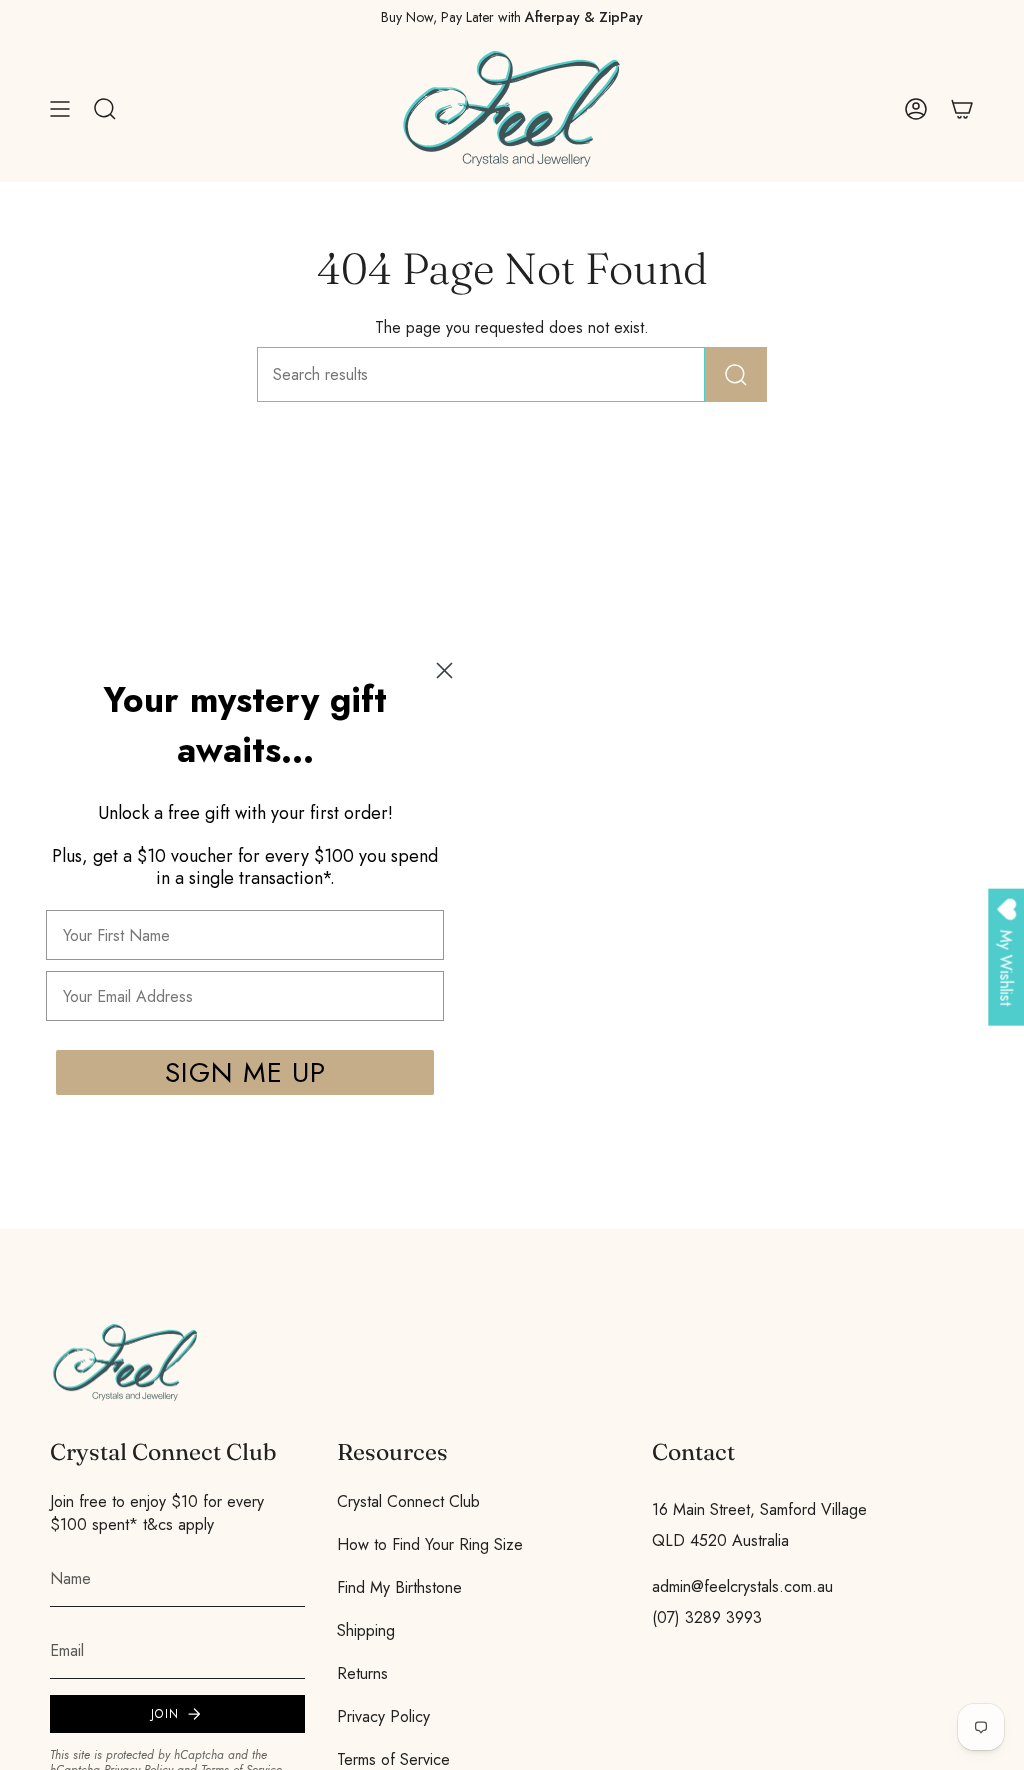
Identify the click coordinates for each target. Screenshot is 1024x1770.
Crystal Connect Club (408, 1501)
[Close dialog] (444, 670)
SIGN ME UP (245, 1072)
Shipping (366, 1630)
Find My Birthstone (399, 1587)
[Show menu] (60, 109)
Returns (362, 1673)
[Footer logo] (125, 1362)
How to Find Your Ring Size (430, 1544)
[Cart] (962, 109)
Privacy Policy (383, 1716)
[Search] (736, 374)
